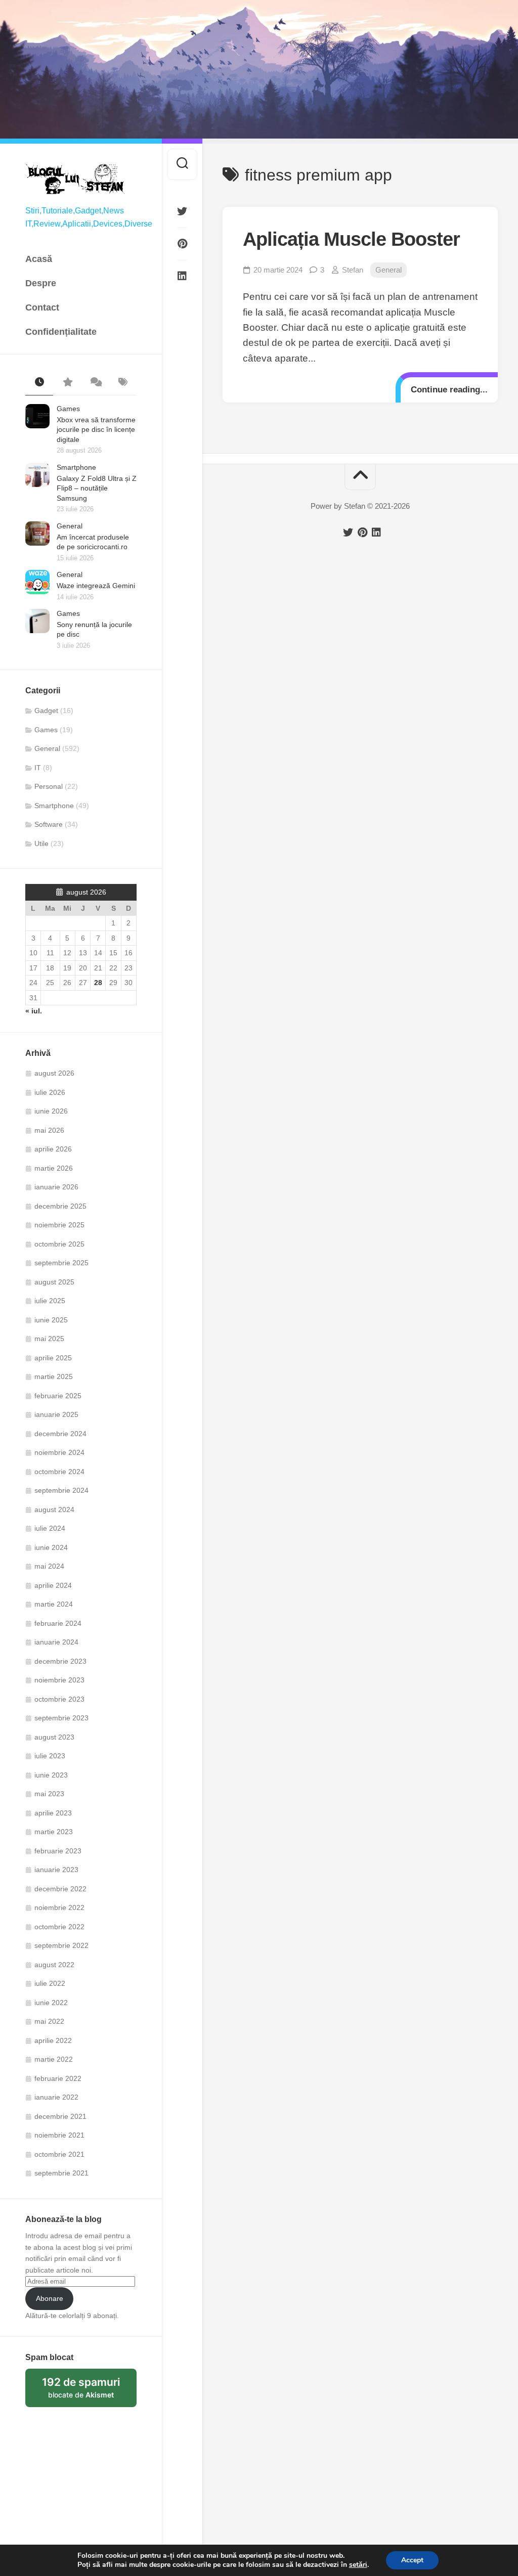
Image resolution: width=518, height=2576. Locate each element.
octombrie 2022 (59, 1927)
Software (49, 824)
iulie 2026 (50, 1092)
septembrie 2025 (61, 1263)
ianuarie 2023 (56, 1870)
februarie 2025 (58, 1396)
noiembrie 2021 (59, 2135)
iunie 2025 (51, 1320)
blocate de (89, 2391)
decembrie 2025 (60, 1206)
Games (68, 409)
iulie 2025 (50, 1301)
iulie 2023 (50, 1756)
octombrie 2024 (59, 1472)
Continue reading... (449, 390)
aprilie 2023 (53, 1813)
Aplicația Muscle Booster (351, 239)
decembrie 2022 (60, 1889)
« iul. (34, 1011)
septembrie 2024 (61, 1490)
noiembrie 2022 (59, 1907)
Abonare (50, 2298)
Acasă (39, 259)
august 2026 (54, 1073)
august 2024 (54, 1509)
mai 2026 (49, 1130)
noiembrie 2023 (59, 1680)
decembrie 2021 (60, 2116)
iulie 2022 (50, 1983)
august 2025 (54, 1282)
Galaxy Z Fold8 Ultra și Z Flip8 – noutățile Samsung (97, 488)
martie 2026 (54, 1168)
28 (98, 983)
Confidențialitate (61, 332)
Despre (41, 283)
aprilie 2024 (53, 1585)
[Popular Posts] (67, 383)
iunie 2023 (51, 1775)
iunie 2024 (51, 1547)
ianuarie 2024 (56, 1642)
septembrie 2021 (61, 2173)
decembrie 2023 (60, 1661)
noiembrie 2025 (59, 1225)
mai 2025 (49, 1339)
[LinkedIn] (182, 276)
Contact (42, 307)
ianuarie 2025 (56, 1414)
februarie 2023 (58, 1851)
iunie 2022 (51, 2003)
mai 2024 (49, 1566)
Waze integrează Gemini (96, 586)
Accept (412, 2560)
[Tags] (123, 383)
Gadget (46, 710)
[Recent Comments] (95, 383)
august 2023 (54, 1737)
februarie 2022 (58, 2078)
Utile (41, 843)
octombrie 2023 (59, 1699)
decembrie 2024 (60, 1434)
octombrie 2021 (59, 2154)
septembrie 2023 (61, 1718)
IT (38, 768)
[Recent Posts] (39, 383)
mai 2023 (49, 1794)
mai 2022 (49, 2021)
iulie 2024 (50, 1528)
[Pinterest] (182, 244)
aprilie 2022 (53, 2040)
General (70, 526)
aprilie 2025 (53, 1358)
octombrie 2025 (59, 1244)
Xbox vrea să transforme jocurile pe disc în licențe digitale (96, 430)
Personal (49, 786)
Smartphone (76, 467)
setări (358, 2565)
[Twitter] (182, 211)
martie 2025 (54, 1376)
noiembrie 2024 (59, 1452)
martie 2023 (54, 1832)
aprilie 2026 (53, 1149)
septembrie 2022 (61, 1945)
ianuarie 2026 (56, 1187)
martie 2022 (54, 2059)
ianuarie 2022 (56, 2097)
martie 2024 (54, 1604)
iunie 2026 (51, 1111)
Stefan (353, 270)
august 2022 (54, 1965)
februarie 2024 (58, 1623)
